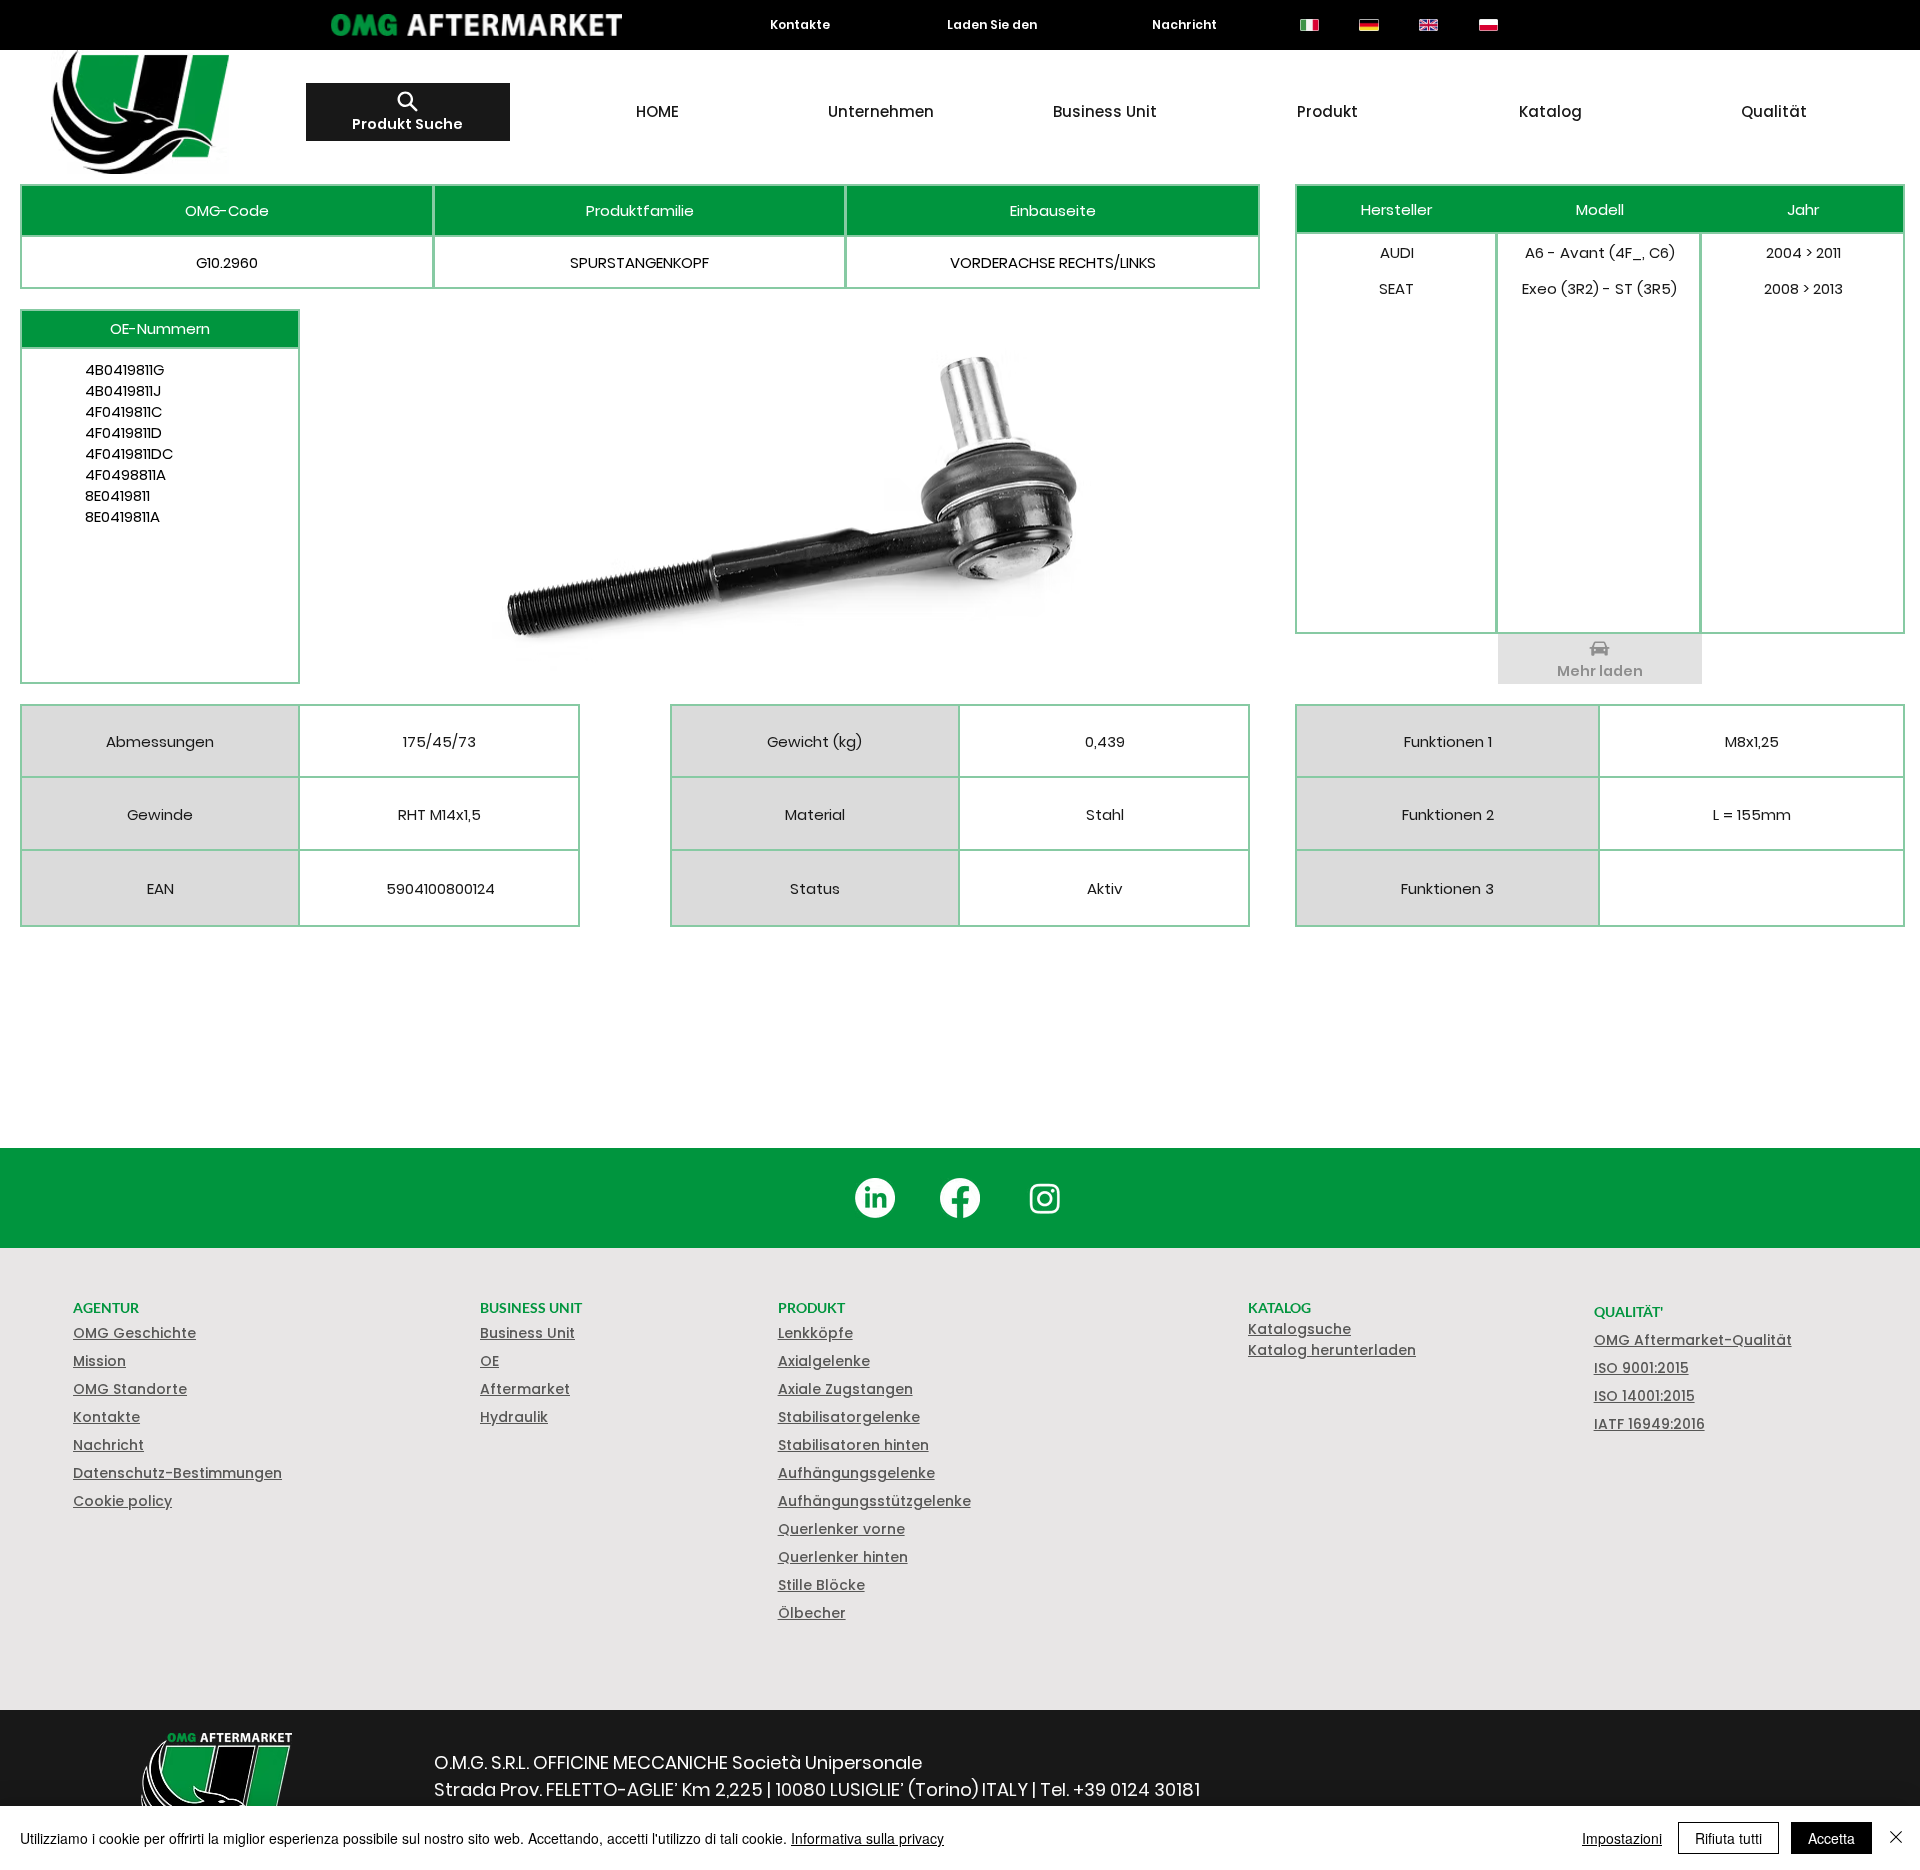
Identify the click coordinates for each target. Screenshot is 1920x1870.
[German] (1369, 25)
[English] (1428, 25)
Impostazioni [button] (1622, 1838)
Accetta (1831, 1838)
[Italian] (1309, 25)
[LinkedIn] (875, 1198)
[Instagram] (1045, 1198)
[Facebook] (960, 1198)
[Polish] (1488, 25)
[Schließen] (1896, 1838)
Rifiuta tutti (1728, 1838)
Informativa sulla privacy (867, 1838)
